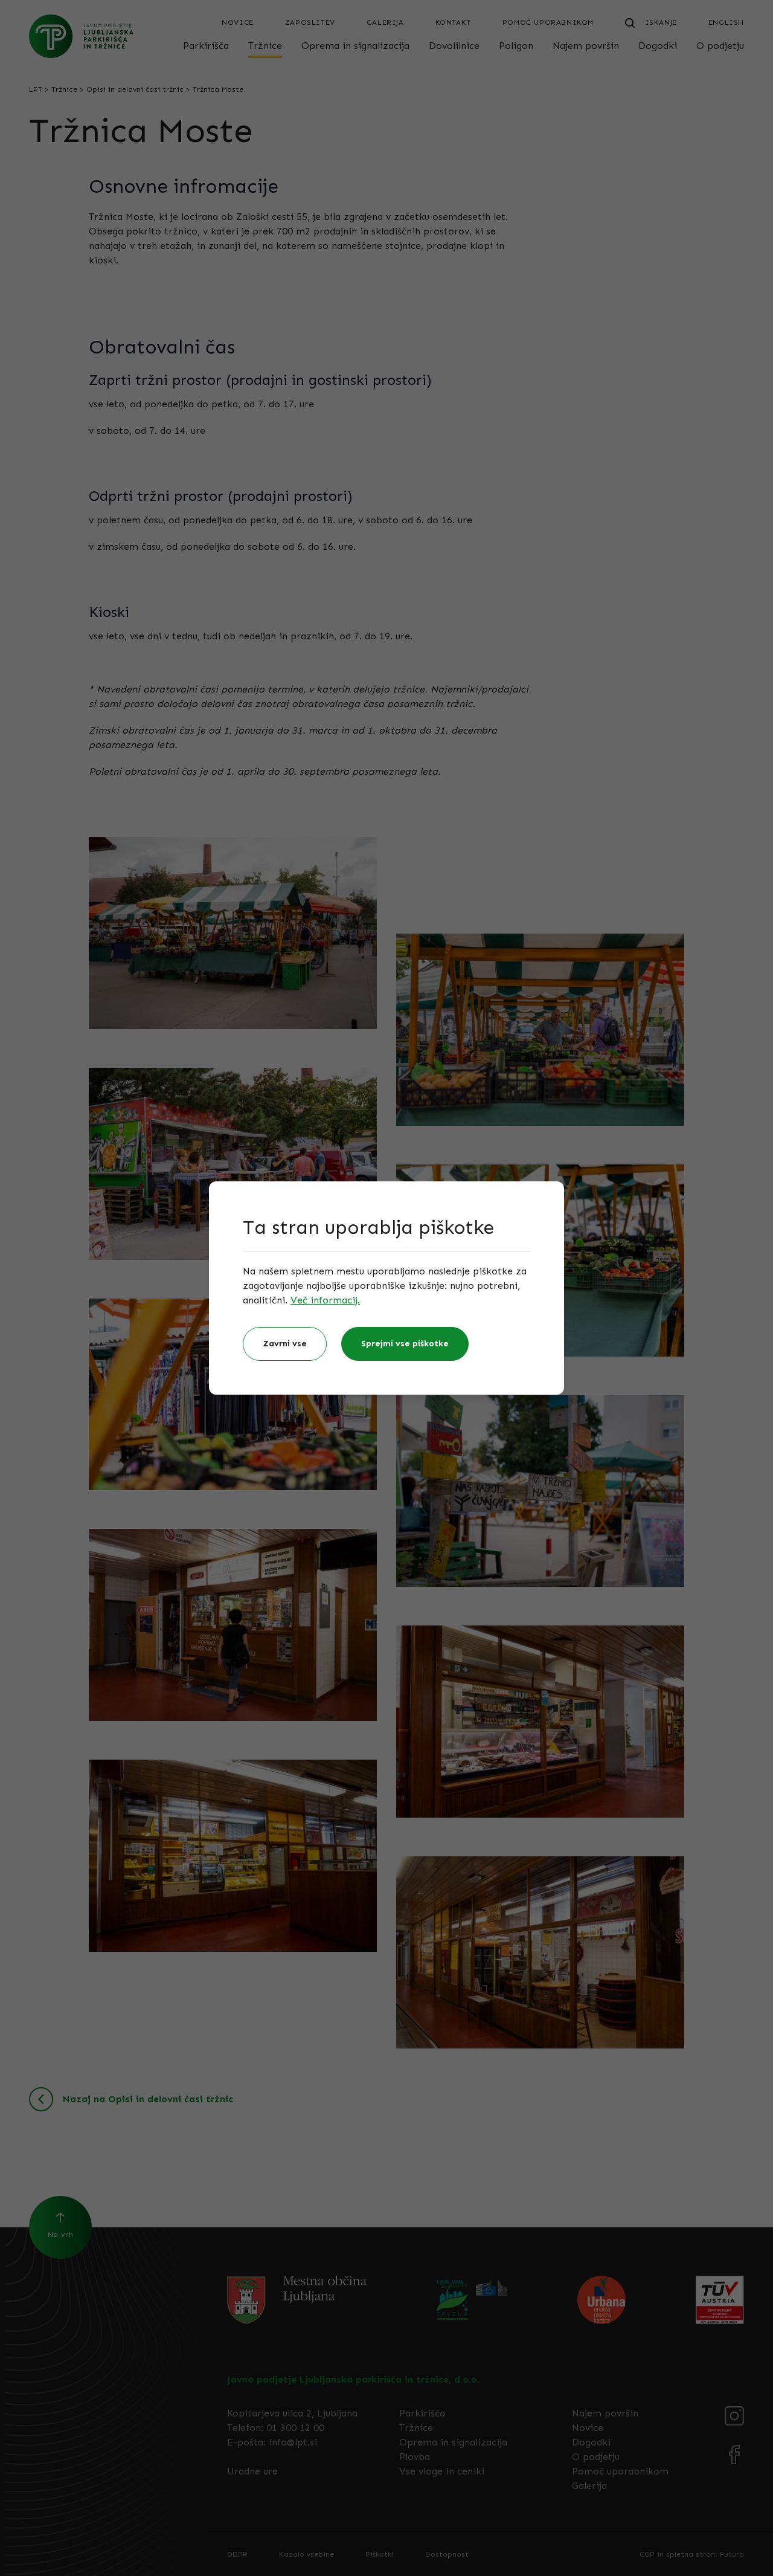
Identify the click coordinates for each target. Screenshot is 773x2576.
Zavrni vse (285, 1344)
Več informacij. (325, 1300)
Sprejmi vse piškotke (405, 1344)
